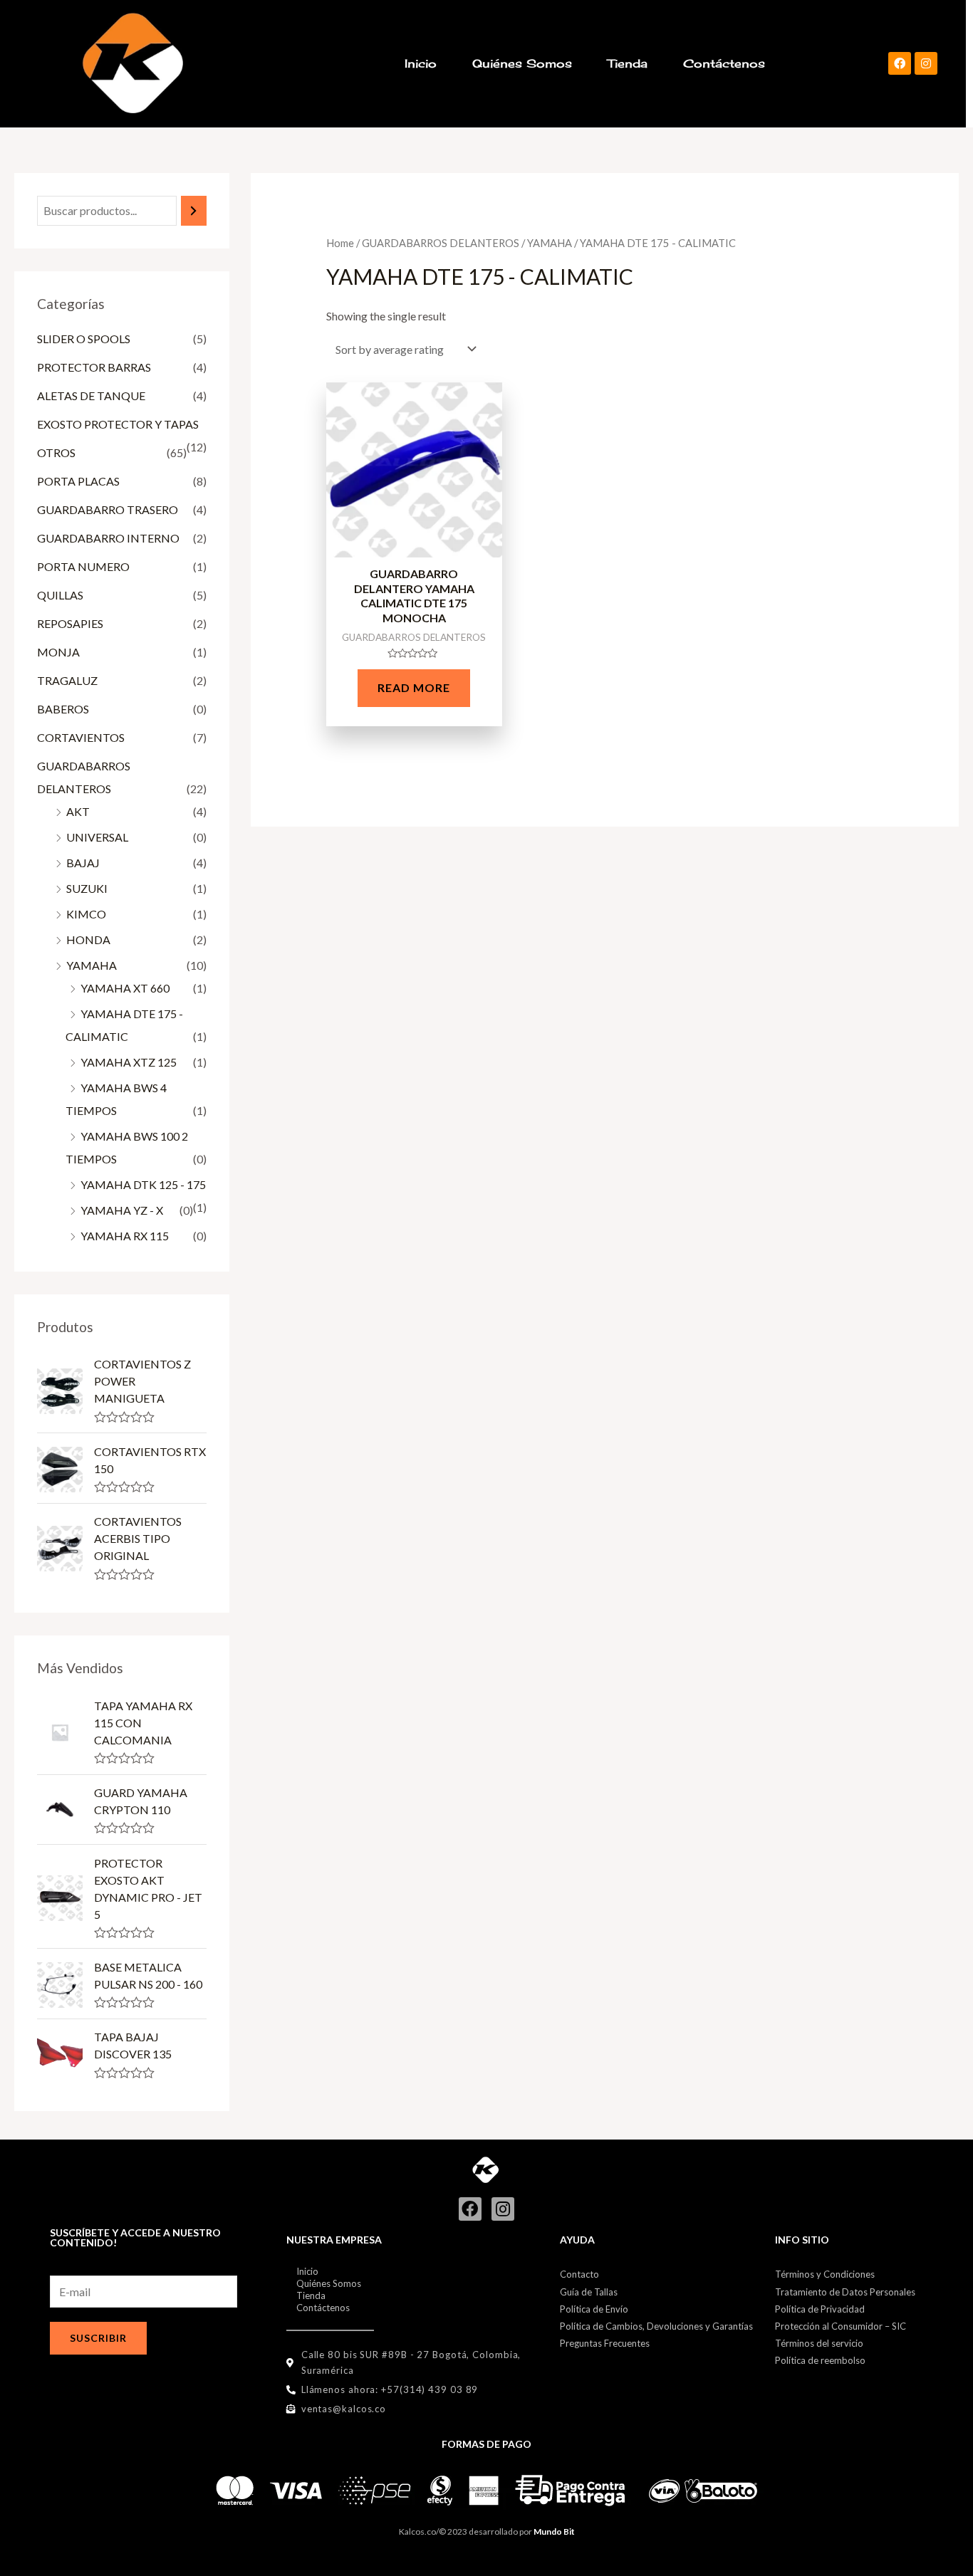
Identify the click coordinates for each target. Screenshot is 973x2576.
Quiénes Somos (522, 63)
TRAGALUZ (67, 680)
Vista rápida (414, 545)
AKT (78, 811)
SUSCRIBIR (98, 2338)
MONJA (58, 652)
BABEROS (63, 709)
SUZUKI (87, 888)
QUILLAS (60, 595)
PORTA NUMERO (83, 566)
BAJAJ (83, 863)
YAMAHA (92, 965)
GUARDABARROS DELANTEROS (441, 243)
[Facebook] (900, 63)
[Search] (194, 211)
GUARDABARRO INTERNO (108, 538)
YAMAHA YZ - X (122, 1210)
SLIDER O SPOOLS (84, 339)
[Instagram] (926, 63)
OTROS (56, 452)
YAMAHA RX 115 (125, 1236)
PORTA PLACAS (78, 481)
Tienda (628, 63)
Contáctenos (724, 63)
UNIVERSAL (97, 837)
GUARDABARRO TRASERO (108, 509)
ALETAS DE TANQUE (91, 396)
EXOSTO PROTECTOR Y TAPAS (118, 424)
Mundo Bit (554, 2532)
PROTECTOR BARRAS (94, 367)
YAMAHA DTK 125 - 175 (143, 1184)
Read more (414, 687)
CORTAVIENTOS (81, 737)
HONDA (88, 939)
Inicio (421, 63)
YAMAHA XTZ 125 (129, 1062)
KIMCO (86, 914)
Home (340, 243)
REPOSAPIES (70, 623)
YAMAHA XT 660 (125, 988)
